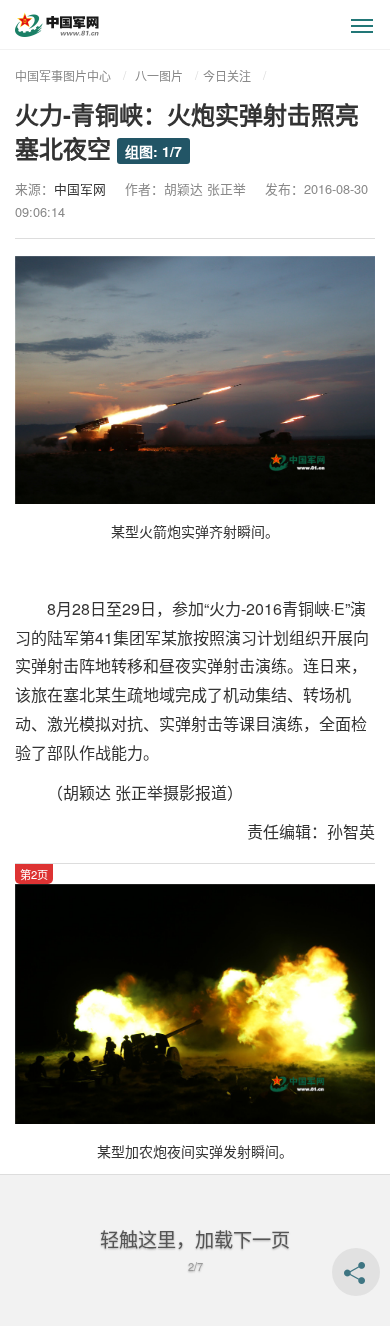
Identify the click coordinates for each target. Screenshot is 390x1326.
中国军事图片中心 (63, 75)
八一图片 (159, 75)
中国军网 (80, 188)
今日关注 (227, 75)
